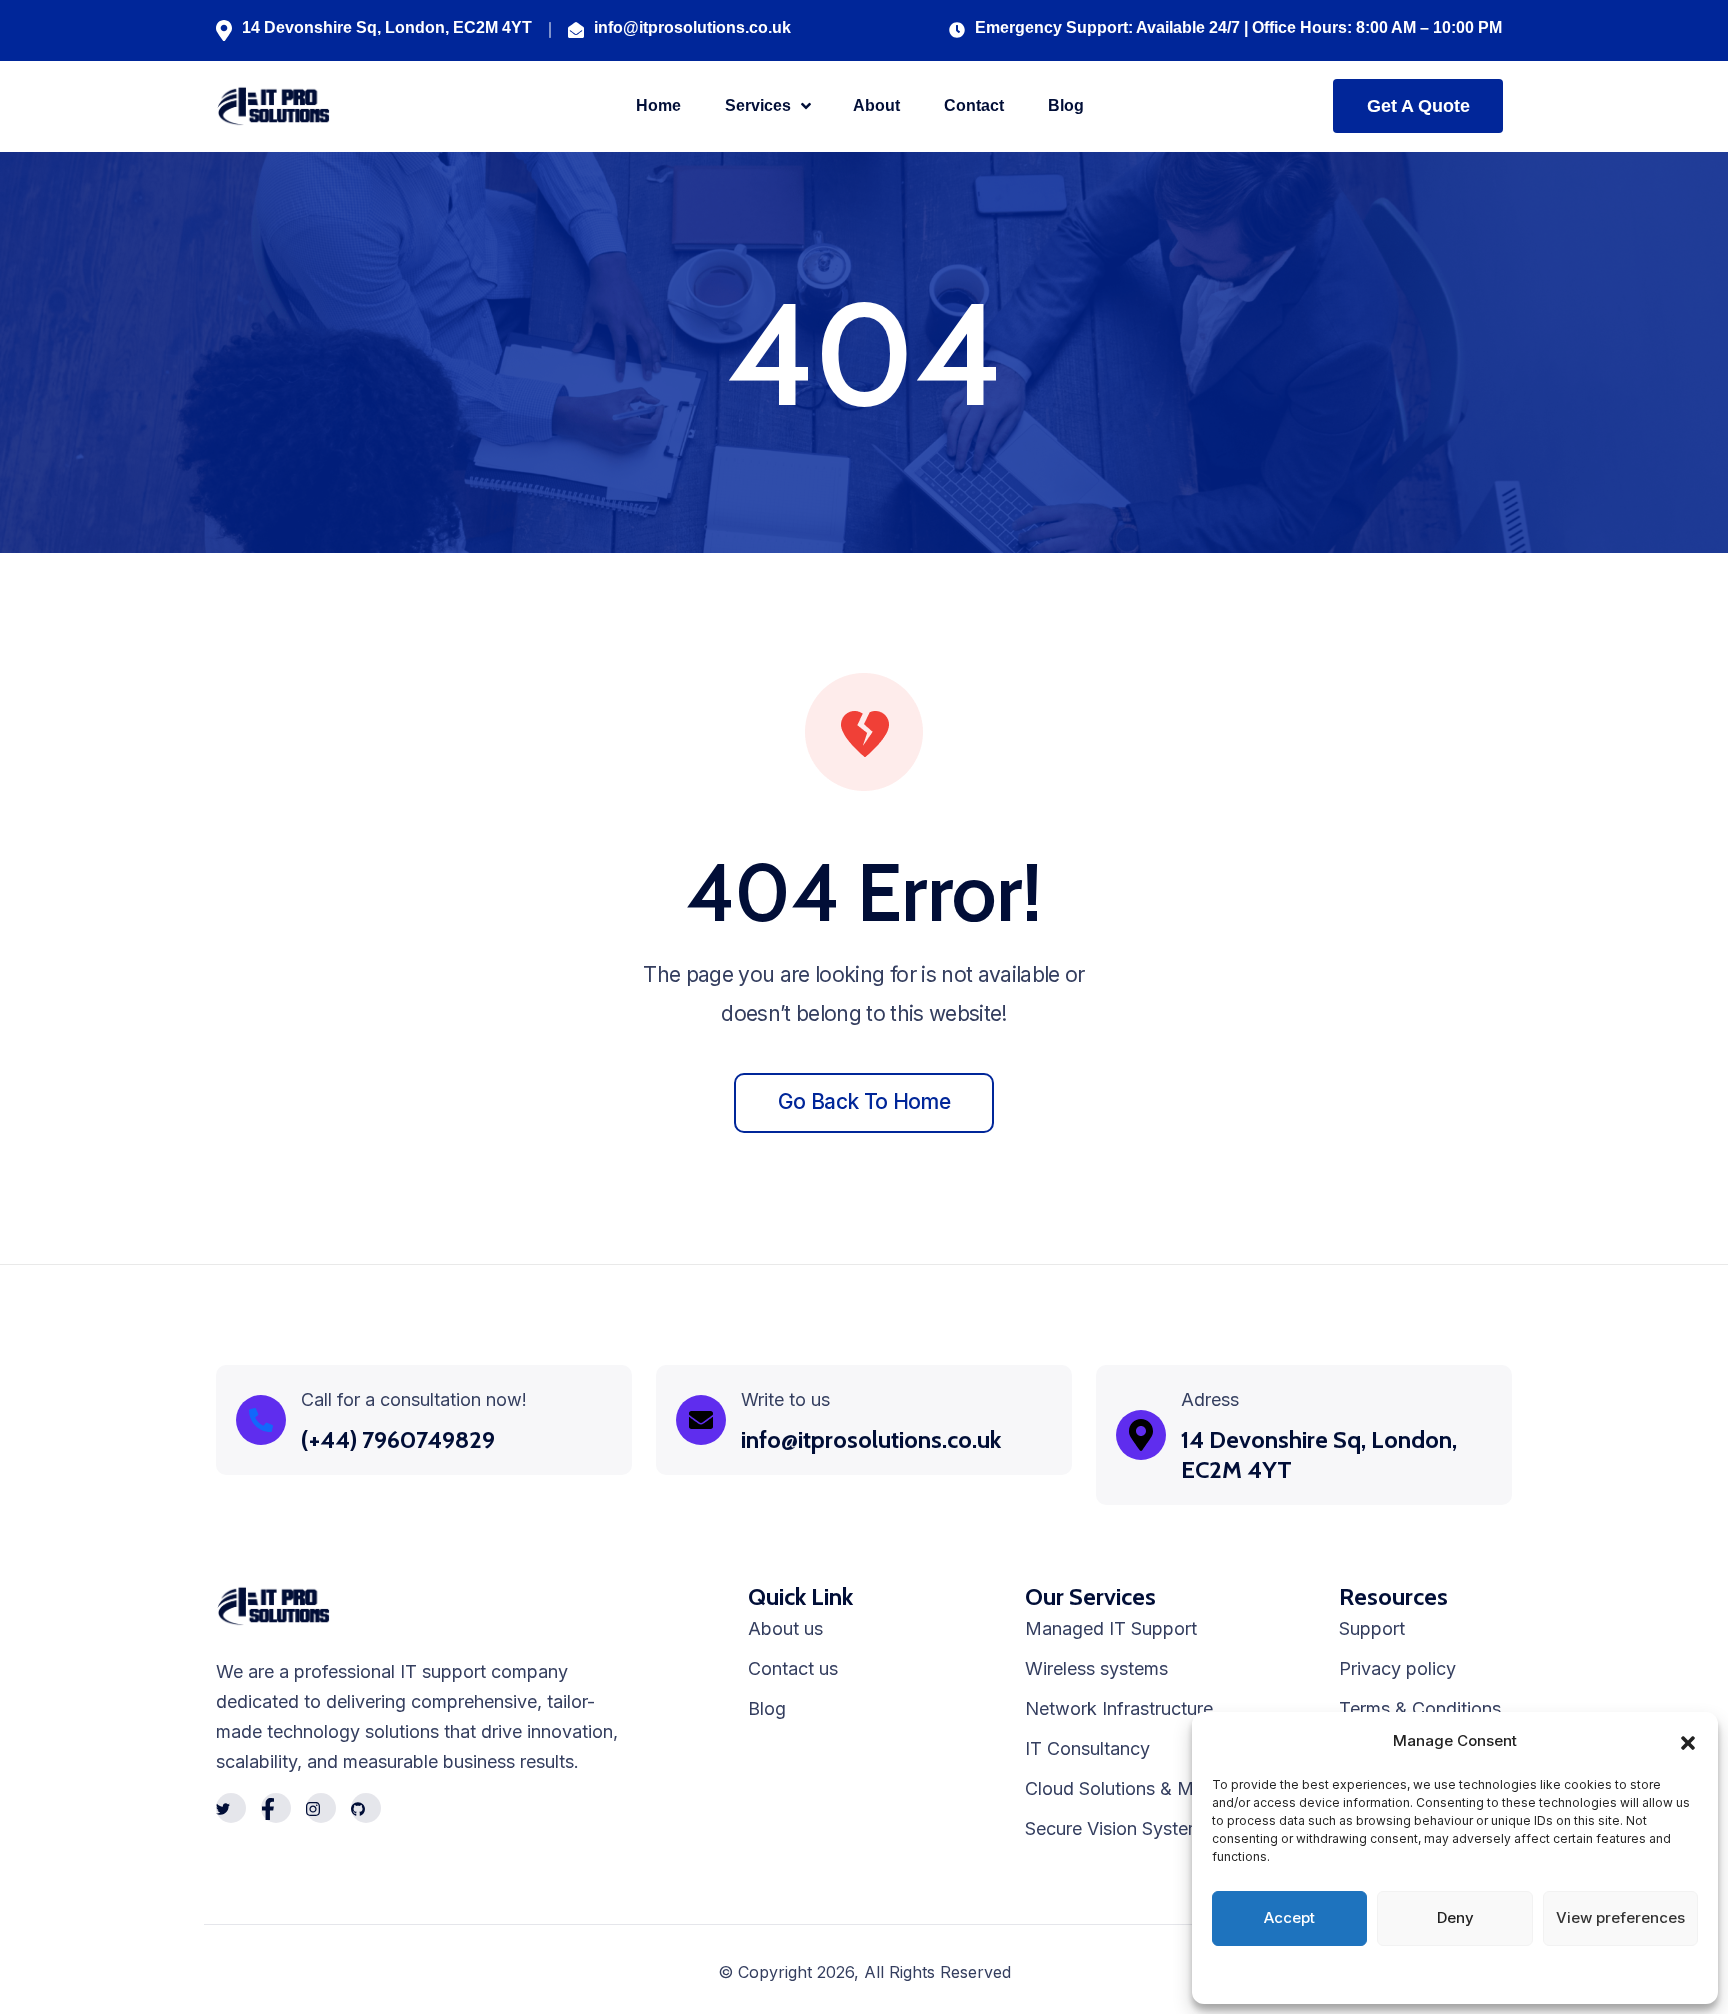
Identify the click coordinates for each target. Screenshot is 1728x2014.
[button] (1688, 1741)
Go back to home (864, 1101)
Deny (1455, 1917)
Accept (1289, 1917)
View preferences (1620, 1917)
